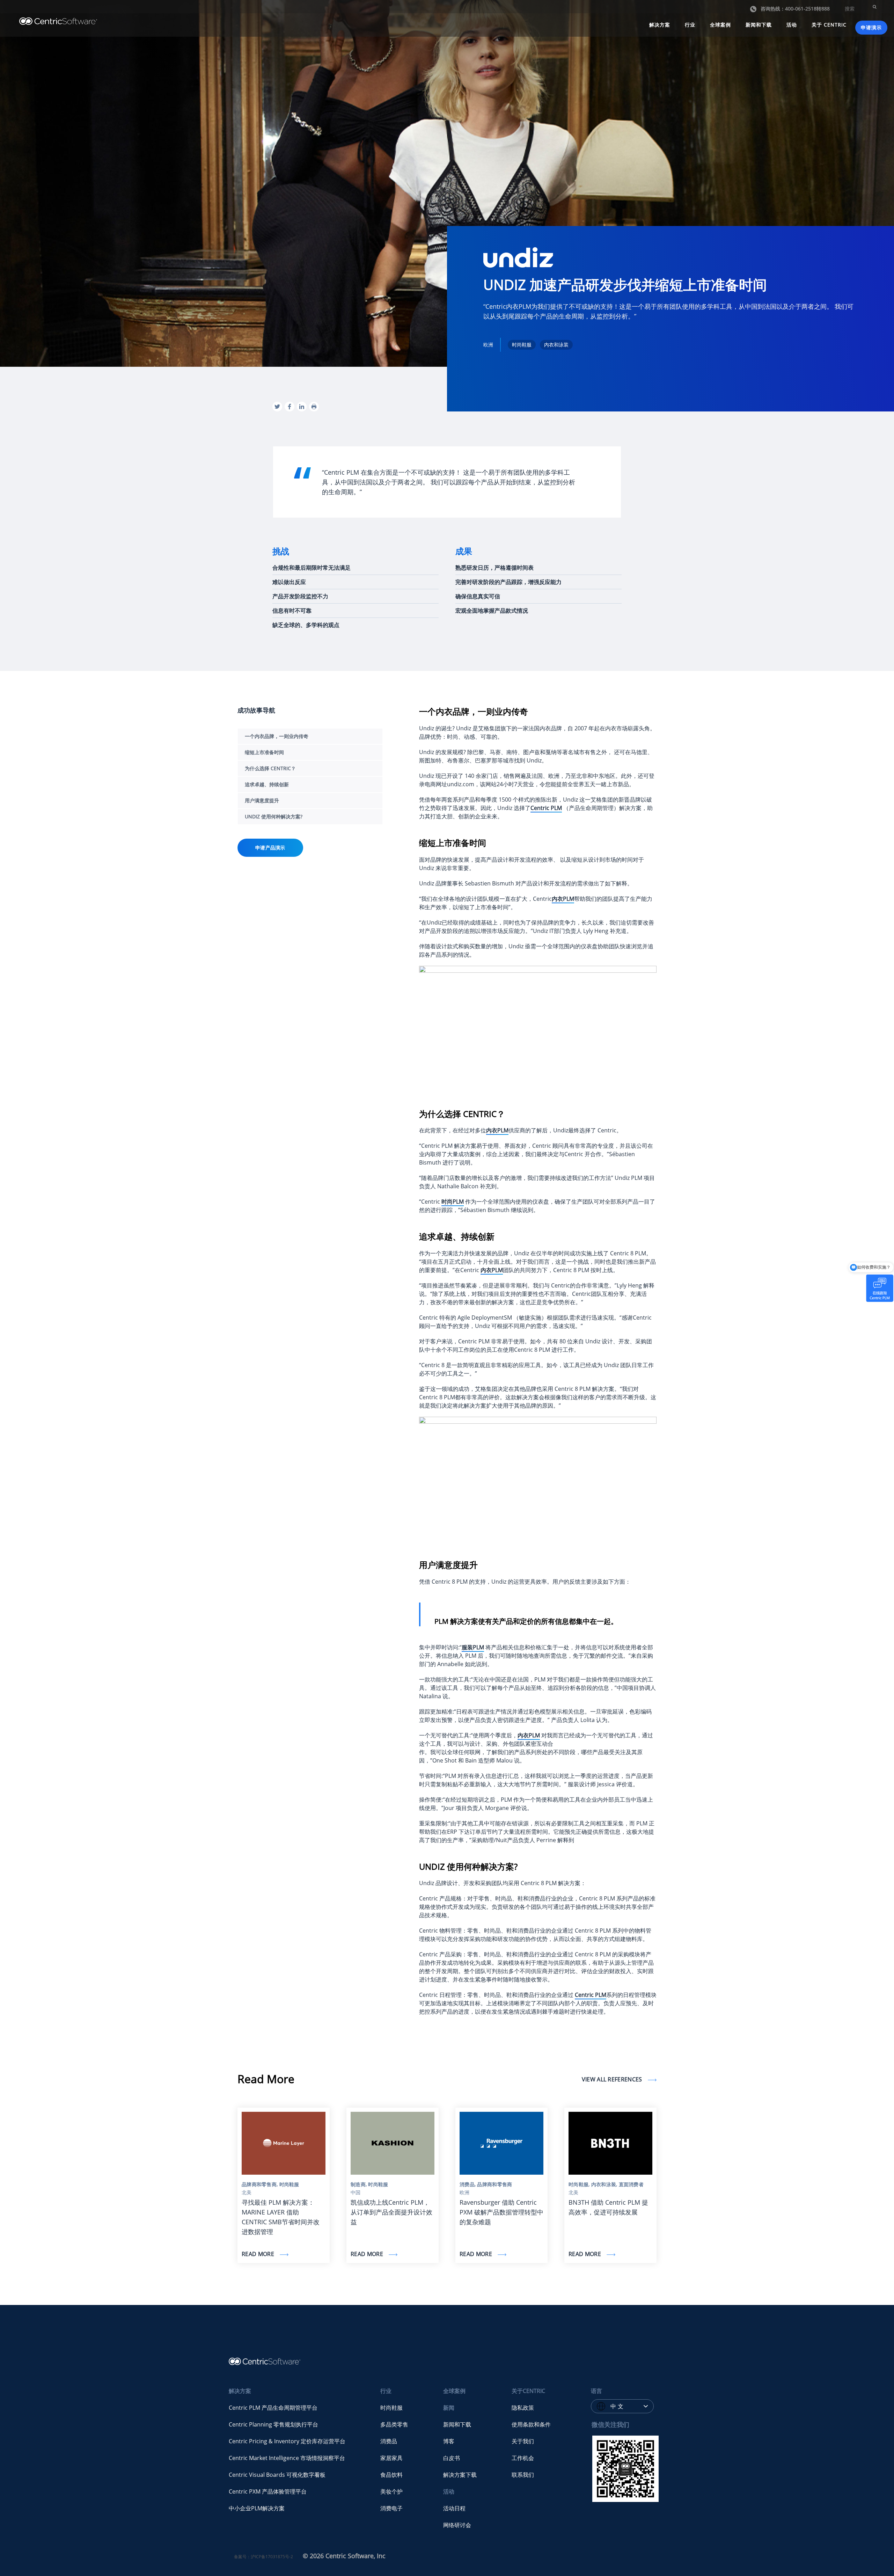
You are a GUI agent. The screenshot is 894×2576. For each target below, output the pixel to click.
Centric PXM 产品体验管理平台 (268, 2491)
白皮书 (452, 2458)
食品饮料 (391, 2475)
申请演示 (871, 27)
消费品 (389, 2441)
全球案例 (720, 25)
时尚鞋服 (391, 2408)
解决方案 (660, 25)
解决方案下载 (460, 2475)
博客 (449, 2441)
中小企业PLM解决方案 (257, 2508)
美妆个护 (391, 2491)
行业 (690, 25)
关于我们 (523, 2441)
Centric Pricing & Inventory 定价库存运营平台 (287, 2441)
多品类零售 (394, 2424)
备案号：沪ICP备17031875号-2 (263, 2557)
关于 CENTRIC (829, 25)
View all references (613, 2079)
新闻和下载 (759, 25)
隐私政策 (523, 2408)
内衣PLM (563, 899)
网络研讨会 (457, 2525)
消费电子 (391, 2508)
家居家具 (391, 2458)
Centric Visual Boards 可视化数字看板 (277, 2475)
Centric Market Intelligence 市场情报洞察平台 (287, 2458)
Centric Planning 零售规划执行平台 (273, 2424)
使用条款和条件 (531, 2424)
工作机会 (523, 2458)
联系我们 (523, 2475)
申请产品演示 (270, 848)
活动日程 (454, 2508)
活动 (792, 25)
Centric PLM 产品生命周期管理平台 (273, 2408)
